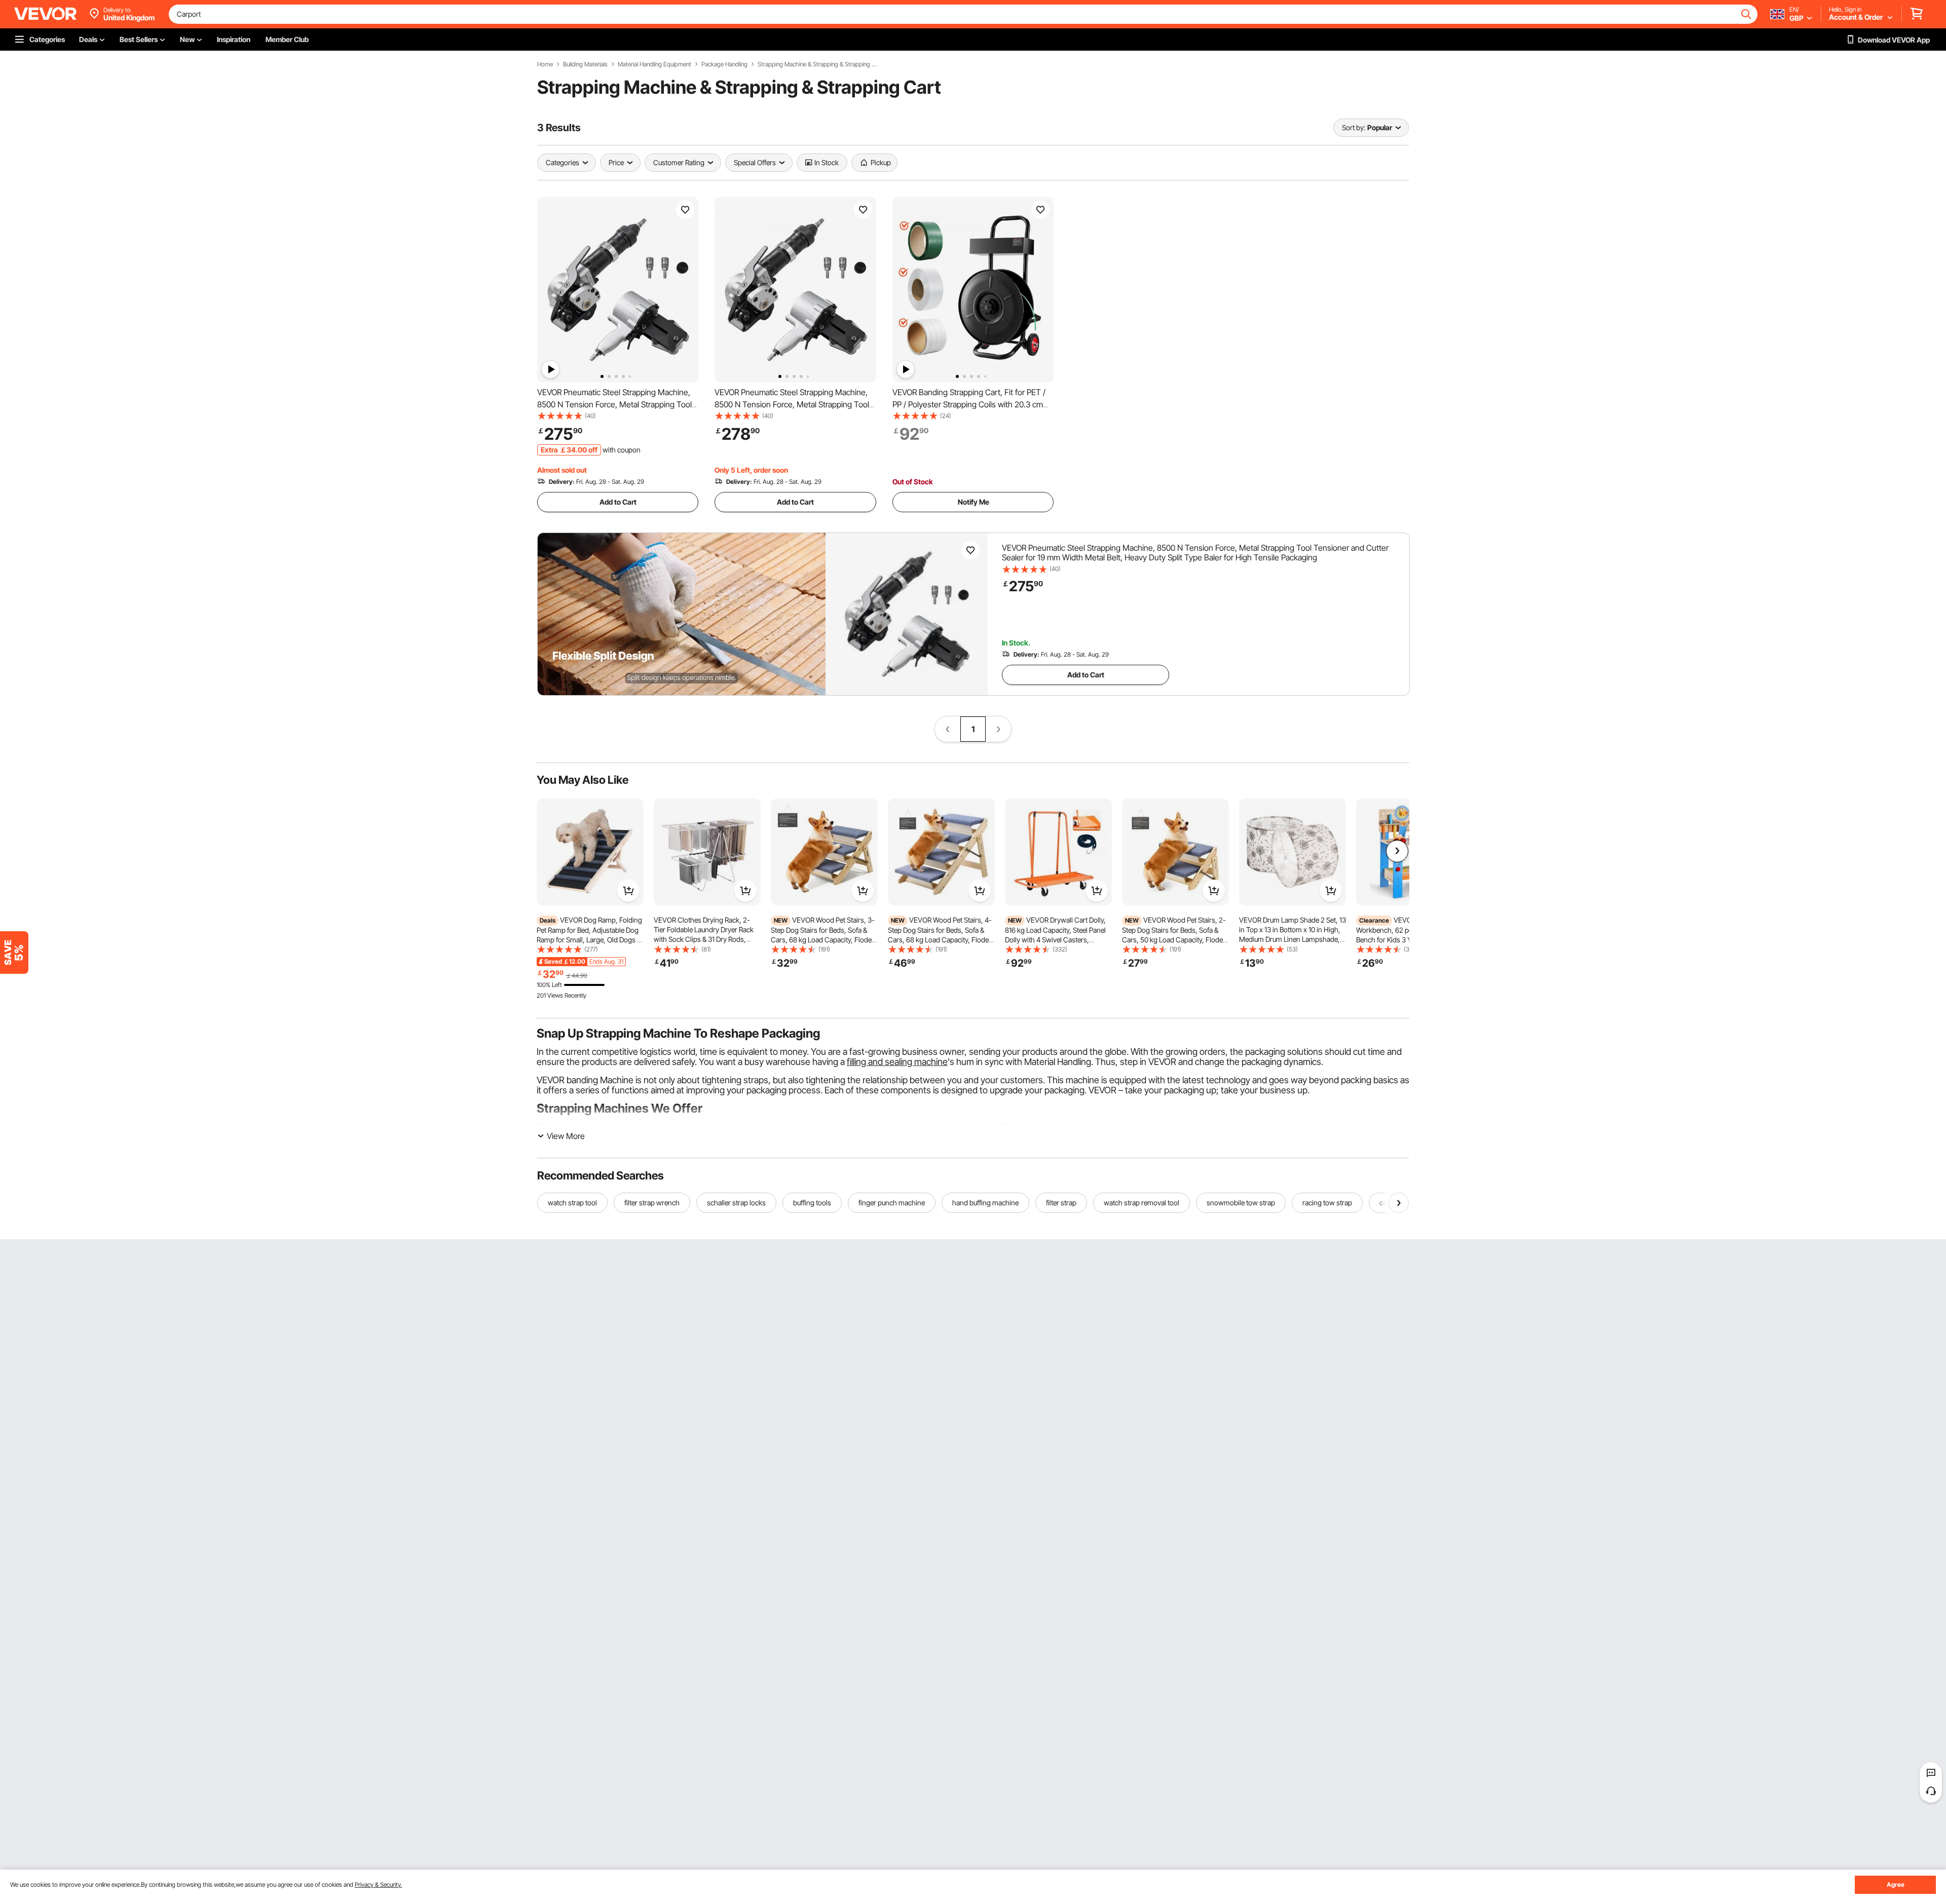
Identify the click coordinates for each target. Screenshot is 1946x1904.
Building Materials (585, 64)
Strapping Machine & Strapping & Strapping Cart (818, 64)
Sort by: (1354, 127)
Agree (1896, 1884)
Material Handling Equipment (654, 64)
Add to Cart (618, 502)
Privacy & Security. (378, 1884)
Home (545, 64)
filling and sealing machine (897, 1062)
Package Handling (724, 64)
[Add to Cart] (628, 891)
